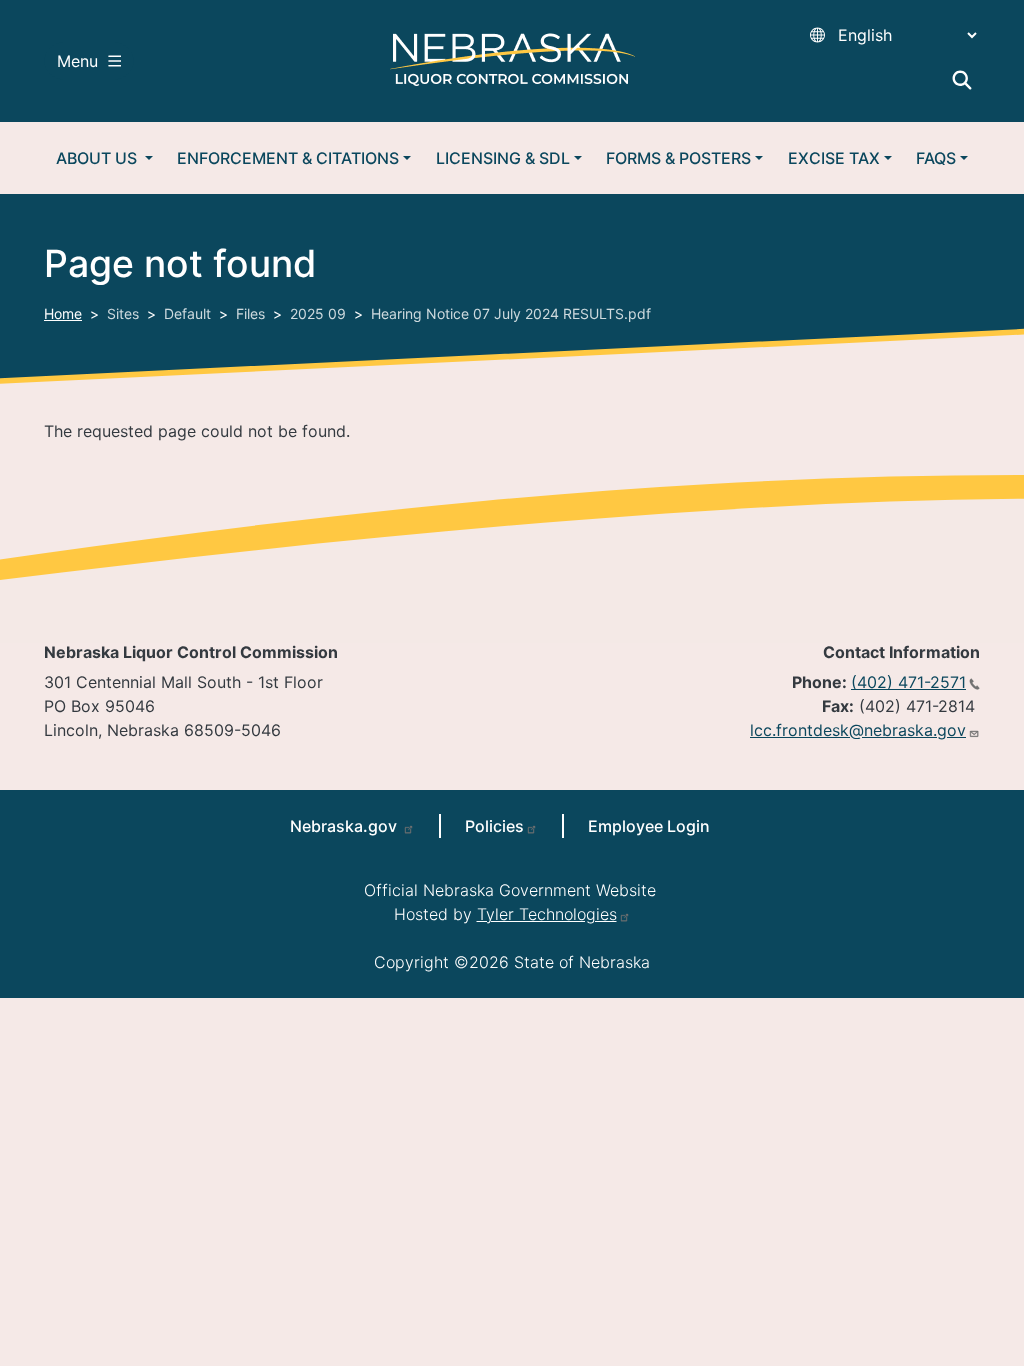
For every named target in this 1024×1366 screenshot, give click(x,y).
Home (63, 313)
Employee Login (649, 826)
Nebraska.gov (345, 826)
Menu (77, 61)
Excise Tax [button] (834, 158)
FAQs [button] (936, 158)
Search (962, 80)
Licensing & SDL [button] (503, 158)
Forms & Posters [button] (678, 158)
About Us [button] (98, 158)
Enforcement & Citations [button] (288, 158)
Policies (494, 826)
